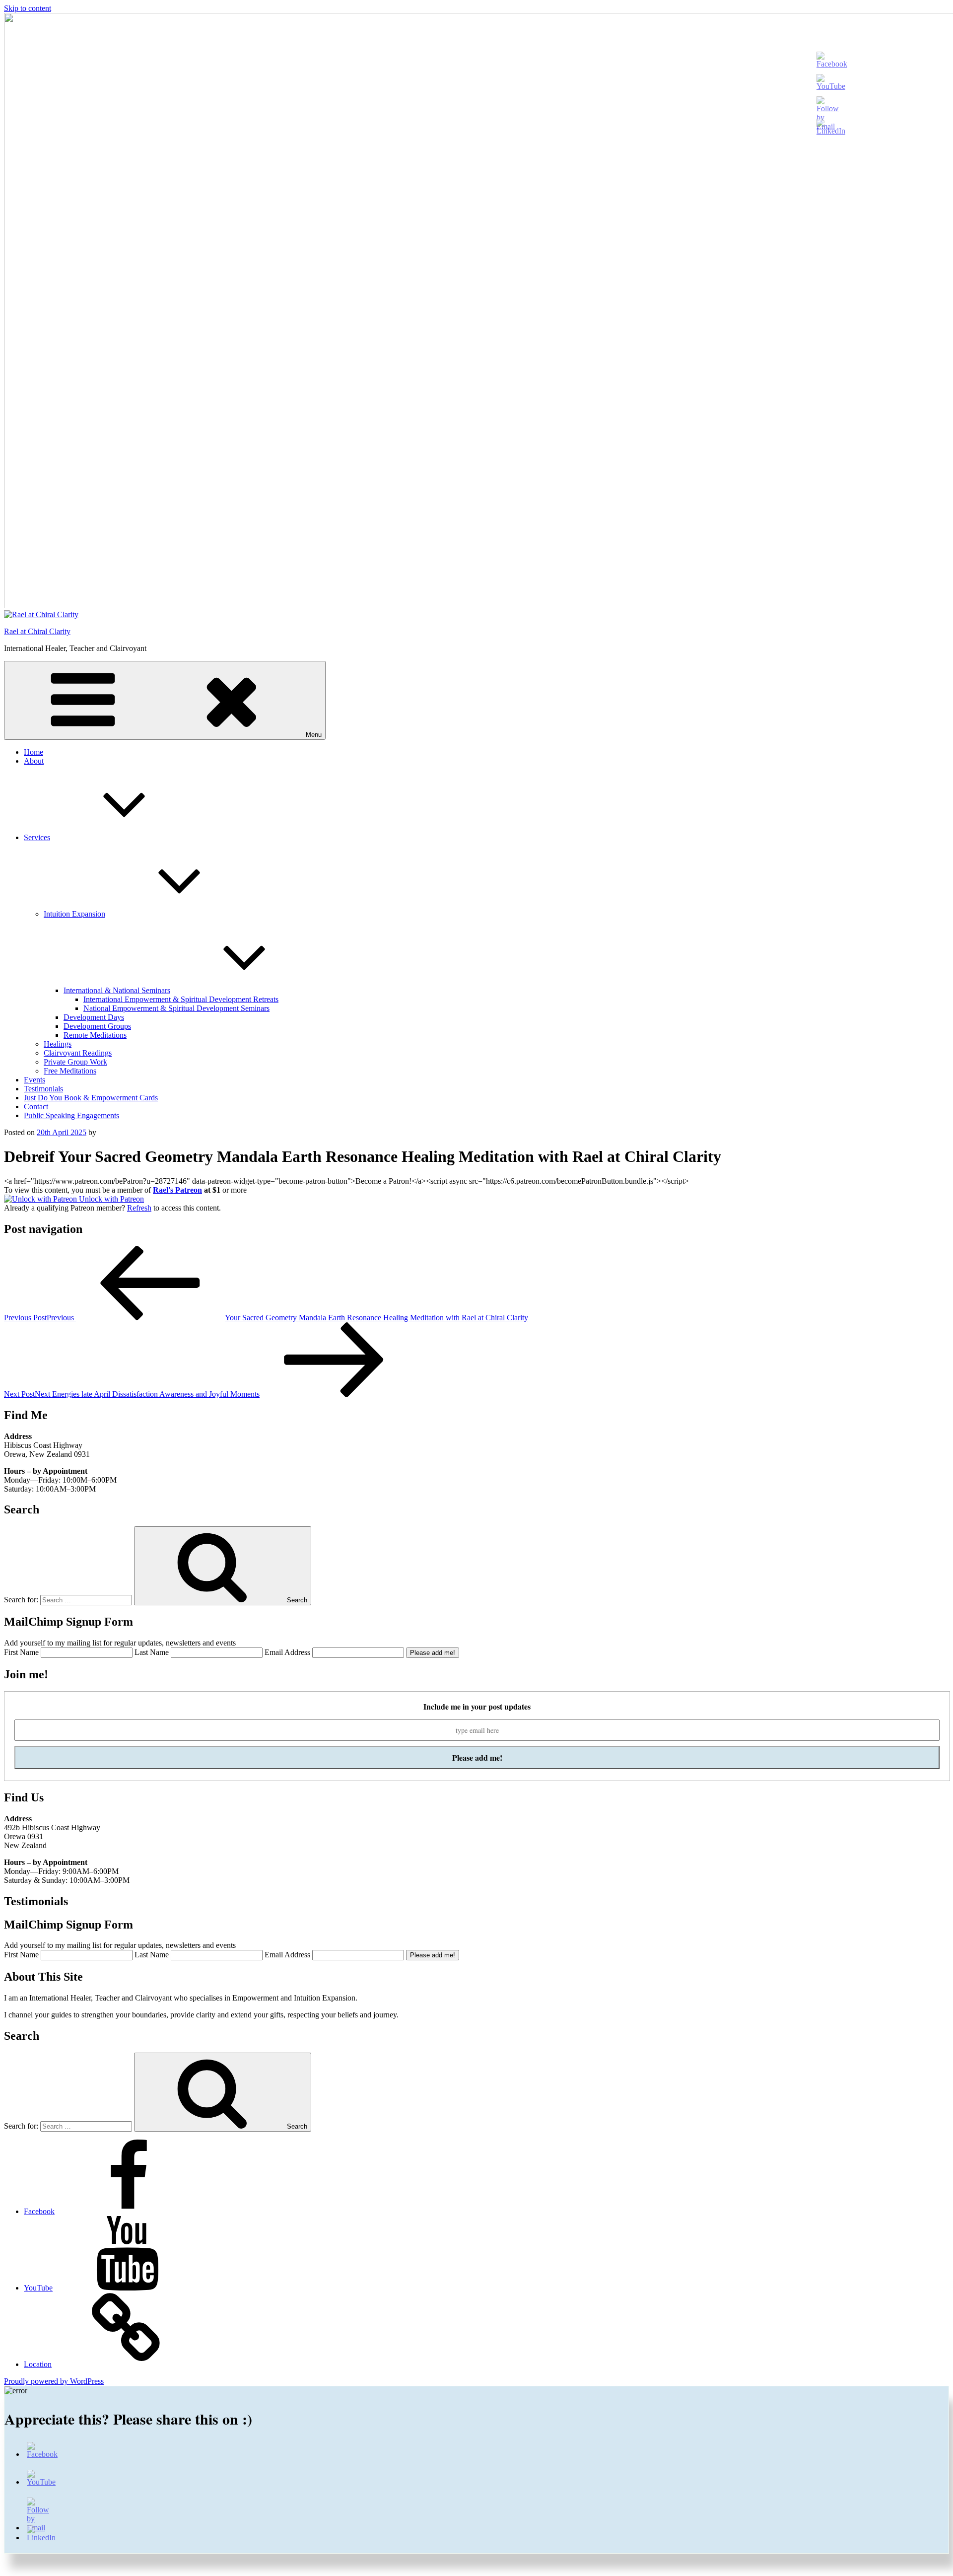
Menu (314, 735)
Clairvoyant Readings (78, 1053)
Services (37, 837)
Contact (36, 1107)
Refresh (139, 1208)
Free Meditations (70, 1071)
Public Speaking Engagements (71, 1115)
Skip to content (28, 8)
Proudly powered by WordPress (54, 2381)
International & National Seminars (117, 990)
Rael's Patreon (177, 1190)
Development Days (94, 1017)
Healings (58, 1044)
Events (34, 1080)
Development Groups (97, 1026)
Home (34, 752)
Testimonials (43, 1089)
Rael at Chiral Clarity (37, 631)
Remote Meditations (95, 1035)
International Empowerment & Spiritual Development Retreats (181, 999)
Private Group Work (75, 1062)
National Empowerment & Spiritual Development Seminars (176, 1008)
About (34, 761)
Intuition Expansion (74, 914)
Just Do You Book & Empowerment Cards (91, 1098)
